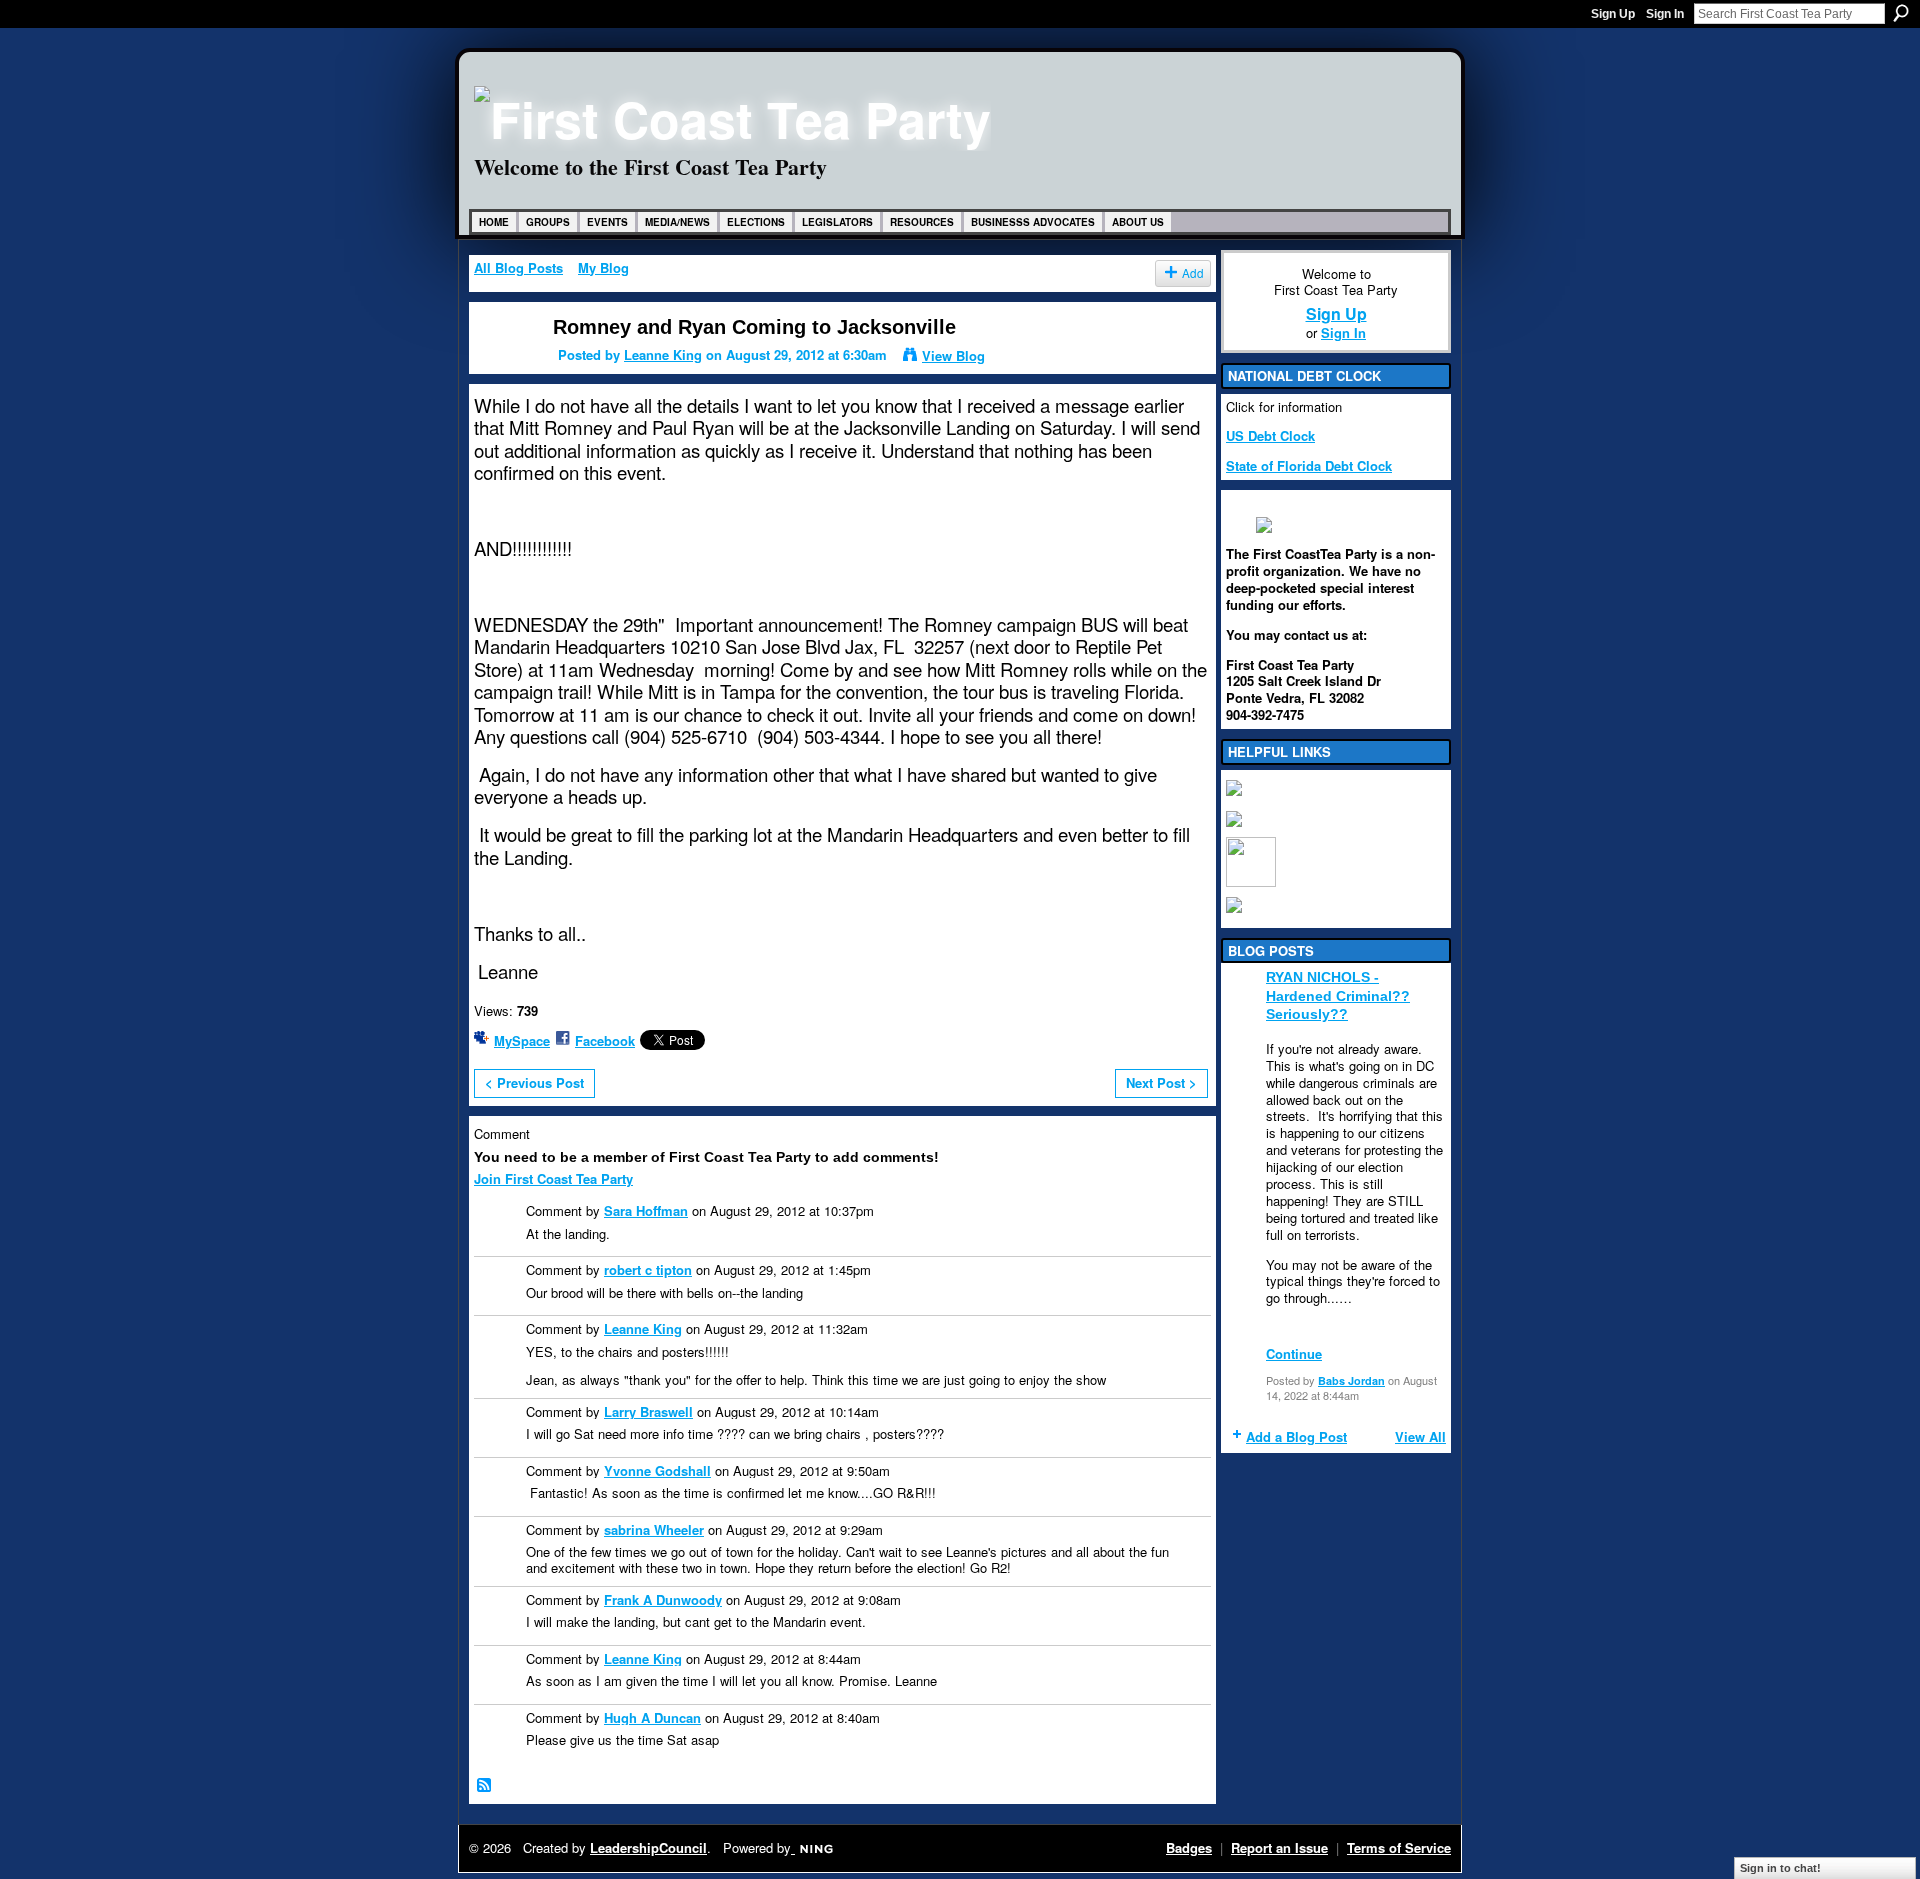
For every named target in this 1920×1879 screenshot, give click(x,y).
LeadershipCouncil (648, 1847)
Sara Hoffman (646, 1210)
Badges (1189, 1847)
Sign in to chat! (1780, 1868)
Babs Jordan (1351, 1380)
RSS (485, 1786)
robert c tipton (648, 1269)
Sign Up (1613, 14)
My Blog (603, 267)
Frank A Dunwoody (663, 1599)
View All (1420, 1436)
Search (1901, 13)
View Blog (953, 355)
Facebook (605, 1040)
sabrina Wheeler (654, 1529)
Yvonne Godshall (657, 1470)
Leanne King (663, 354)
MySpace (522, 1040)
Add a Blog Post (1296, 1436)
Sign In (1665, 14)
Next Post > (1161, 1082)
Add (1193, 273)
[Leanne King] (501, 364)
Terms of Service (1399, 1847)
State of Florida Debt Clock (1309, 465)
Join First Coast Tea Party (553, 1178)
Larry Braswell (648, 1411)
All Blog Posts (518, 267)
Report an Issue (1279, 1847)
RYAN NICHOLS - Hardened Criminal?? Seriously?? (1338, 995)
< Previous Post (534, 1082)
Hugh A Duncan (652, 1717)
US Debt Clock (1270, 435)
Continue (1294, 1353)
